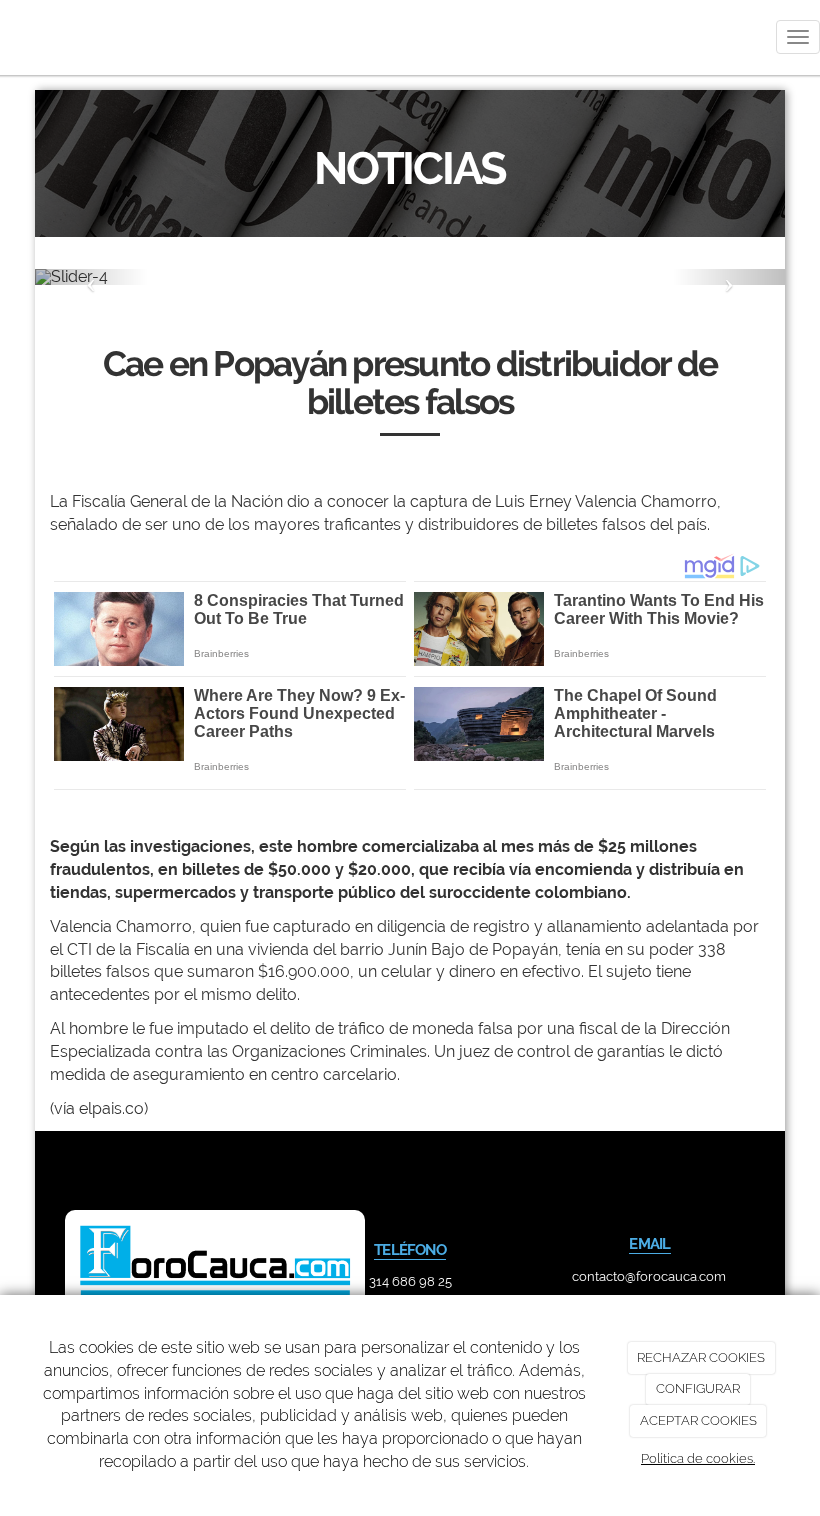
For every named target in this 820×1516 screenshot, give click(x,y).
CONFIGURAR (698, 1388)
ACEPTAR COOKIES (698, 1420)
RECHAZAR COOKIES (701, 1357)
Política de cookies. (698, 1458)
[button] (91, 277)
